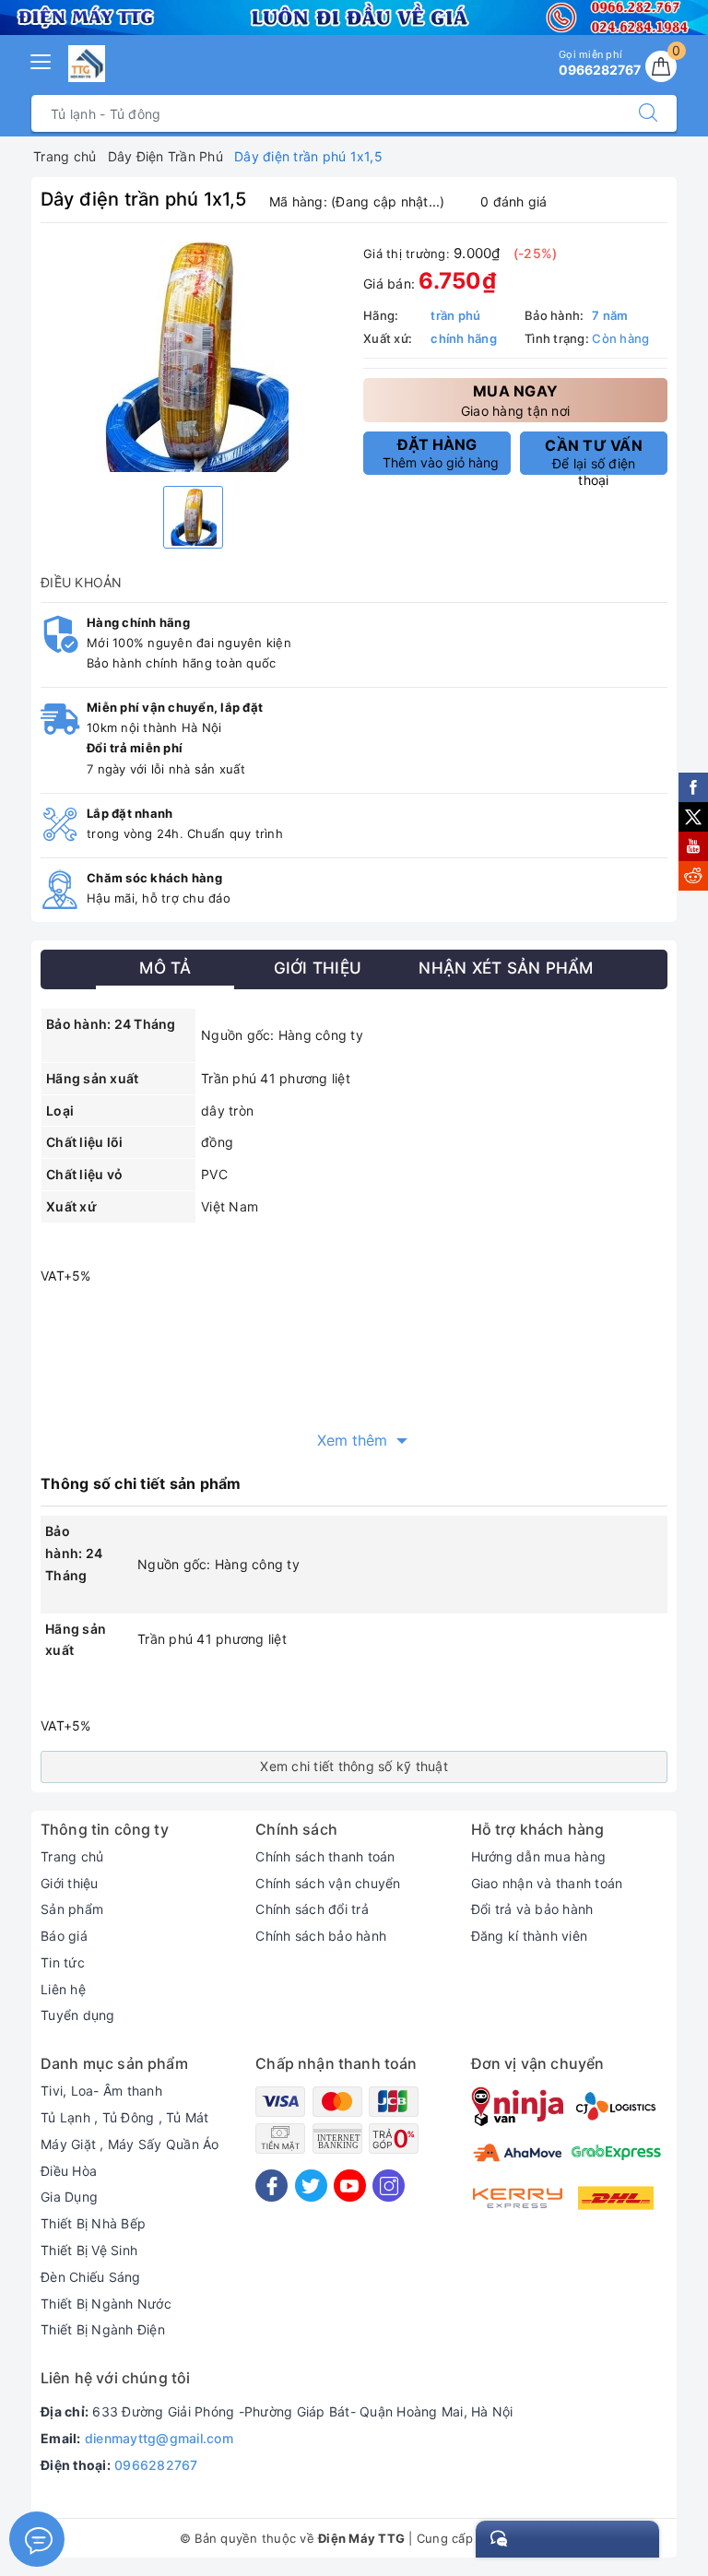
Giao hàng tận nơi (515, 400)
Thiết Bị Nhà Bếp (93, 2223)
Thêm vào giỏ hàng (441, 453)
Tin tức (63, 1962)
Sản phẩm (72, 1909)
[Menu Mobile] (41, 59)
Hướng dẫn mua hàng (539, 1856)
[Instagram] (389, 2186)
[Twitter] (311, 2186)
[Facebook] (271, 2186)
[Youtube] (350, 2186)
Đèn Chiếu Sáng (91, 2277)
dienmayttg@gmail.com (159, 2438)
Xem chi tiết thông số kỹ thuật (354, 1766)
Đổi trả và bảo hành (532, 1909)
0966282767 (156, 2465)
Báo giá (64, 1936)
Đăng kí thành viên (530, 1936)
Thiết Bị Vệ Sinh (89, 2250)
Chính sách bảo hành (321, 1936)
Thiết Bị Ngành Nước (106, 2304)
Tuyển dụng (78, 2015)
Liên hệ (63, 1989)
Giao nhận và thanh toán (547, 1883)
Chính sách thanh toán (325, 1856)
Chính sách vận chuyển (328, 1883)
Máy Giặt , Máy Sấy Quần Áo (130, 2144)
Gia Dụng (69, 2197)
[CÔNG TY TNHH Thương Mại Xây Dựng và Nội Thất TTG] (87, 64)
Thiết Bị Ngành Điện (103, 2329)
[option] (193, 357)
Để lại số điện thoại (594, 455)
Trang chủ (72, 1856)
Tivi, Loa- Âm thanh (101, 2091)
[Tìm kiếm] (648, 113)
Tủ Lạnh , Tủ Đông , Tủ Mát (125, 2117)
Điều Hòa (69, 2171)
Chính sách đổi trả (312, 1909)
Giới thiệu (70, 1883)
